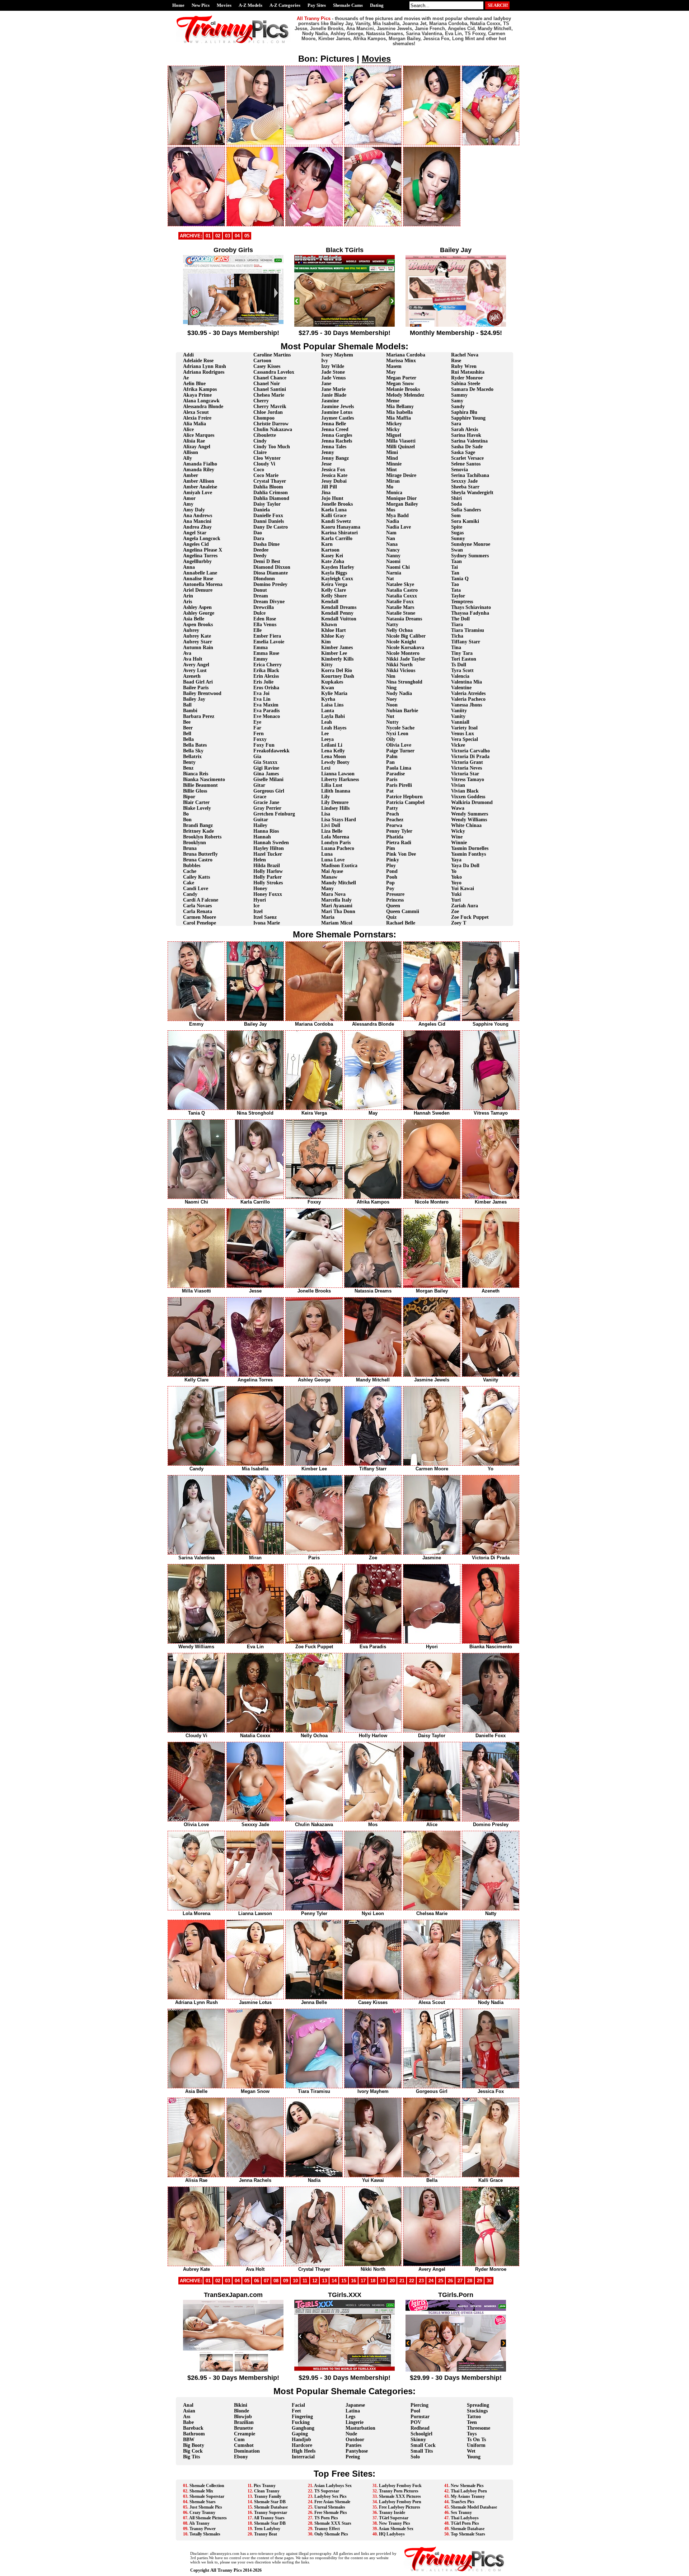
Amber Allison (199, 481)
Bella (188, 739)
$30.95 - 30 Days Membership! (233, 333)
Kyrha (328, 699)
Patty (392, 808)
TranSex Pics (463, 2502)
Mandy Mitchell (339, 883)
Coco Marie (266, 475)
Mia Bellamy (400, 407)
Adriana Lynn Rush (205, 366)
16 (353, 2281)
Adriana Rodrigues (204, 372)
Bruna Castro (198, 860)
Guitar (261, 820)
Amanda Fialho (200, 464)
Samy (457, 401)
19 (383, 2281)
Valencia (460, 676)
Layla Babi (333, 716)
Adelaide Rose (198, 361)
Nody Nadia (399, 693)
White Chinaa (466, 825)
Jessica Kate (334, 475)
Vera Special (465, 739)
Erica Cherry (268, 665)
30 (489, 2281)
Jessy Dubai (334, 481)
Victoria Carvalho (470, 751)
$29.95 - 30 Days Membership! (344, 2378)
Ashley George (199, 613)
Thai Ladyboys (465, 2518)
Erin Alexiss (266, 676)
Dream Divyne (269, 602)
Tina (456, 647)
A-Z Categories (285, 5)
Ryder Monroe (467, 378)
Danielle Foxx (268, 516)
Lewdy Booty (335, 762)
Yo (454, 871)
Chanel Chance (270, 378)
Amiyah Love (198, 493)
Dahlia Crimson (271, 493)
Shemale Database (271, 2507)
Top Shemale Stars (468, 2534)
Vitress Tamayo (468, 779)
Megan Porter (401, 378)
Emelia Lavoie (269, 642)
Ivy (325, 361)
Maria (328, 917)
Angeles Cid (196, 544)
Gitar (259, 785)
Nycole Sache (400, 728)
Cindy (260, 441)
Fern (259, 734)
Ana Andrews (198, 516)
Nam (391, 533)
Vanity (458, 716)
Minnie (394, 464)
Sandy (458, 407)
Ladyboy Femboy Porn (400, 2502)
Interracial (303, 2457)
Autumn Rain (198, 647)
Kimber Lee (334, 653)
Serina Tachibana (470, 475)
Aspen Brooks (198, 625)
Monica (394, 493)
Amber (191, 475)
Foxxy (260, 739)
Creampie (245, 2434)
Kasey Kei (332, 556)
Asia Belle (194, 619)
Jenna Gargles (337, 435)
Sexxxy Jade (464, 481)
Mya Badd (397, 516)
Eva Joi (261, 693)
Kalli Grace (334, 516)
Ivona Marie (267, 923)
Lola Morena (335, 837)
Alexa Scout (196, 412)
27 (460, 2281)
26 (450, 2281)
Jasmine (330, 401)
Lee (325, 734)
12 (315, 2281)
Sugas (457, 533)
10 (295, 2281)
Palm (392, 757)
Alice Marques (199, 435)
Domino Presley (270, 584)
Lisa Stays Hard (339, 820)
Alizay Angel (197, 447)
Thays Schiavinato (471, 607)
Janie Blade (334, 395)
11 (305, 2281)
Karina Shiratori (339, 533)
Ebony (241, 2457)
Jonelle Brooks (337, 504)
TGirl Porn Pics (465, 2523)
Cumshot (244, 2445)
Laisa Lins (332, 705)
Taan (456, 561)
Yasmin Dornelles (470, 848)
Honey (260, 888)
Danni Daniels (269, 521)
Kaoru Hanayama (341, 527)
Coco (259, 470)
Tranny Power (203, 2529)
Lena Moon (334, 757)
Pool (415, 2411)
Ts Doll (459, 665)
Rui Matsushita (468, 372)
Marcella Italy (336, 900)
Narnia (394, 573)
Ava (187, 653)
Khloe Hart (334, 630)
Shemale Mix (201, 2491)
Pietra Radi (399, 843)
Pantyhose (357, 2451)
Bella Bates (195, 745)
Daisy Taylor (267, 504)
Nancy (393, 550)
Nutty (392, 722)
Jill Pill (329, 487)
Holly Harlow (268, 871)
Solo (415, 2457)
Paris (392, 779)
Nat (390, 579)
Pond (392, 871)
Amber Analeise (200, 487)
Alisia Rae (194, 441)
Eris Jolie (263, 682)
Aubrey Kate (197, 636)
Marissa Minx (401, 361)
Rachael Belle (401, 923)
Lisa (326, 814)
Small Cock (423, 2445)
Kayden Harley (338, 567)
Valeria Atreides (468, 693)
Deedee (261, 550)
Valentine (461, 688)
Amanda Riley (199, 470)
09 (286, 2281)
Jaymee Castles (338, 418)
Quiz (391, 917)
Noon (392, 705)
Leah (327, 722)
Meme (393, 401)
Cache (190, 871)
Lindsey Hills (335, 808)
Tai (454, 567)
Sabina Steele (466, 384)
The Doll (460, 619)
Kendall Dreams (339, 607)
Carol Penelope (200, 923)
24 (431, 2281)
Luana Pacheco (338, 848)
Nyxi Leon (397, 734)
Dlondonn (264, 579)
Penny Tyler (399, 831)
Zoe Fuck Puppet (470, 917)
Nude (351, 2434)
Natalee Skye (400, 584)
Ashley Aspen (197, 607)
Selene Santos (466, 464)
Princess (395, 900)
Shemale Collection (207, 2486)
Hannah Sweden (271, 843)
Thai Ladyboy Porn (469, 2491)
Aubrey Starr (198, 642)
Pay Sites (317, 5)
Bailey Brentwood (202, 693)
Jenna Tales (334, 447)
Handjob (301, 2440)
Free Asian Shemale (332, 2502)
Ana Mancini (197, 521)
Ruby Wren (464, 366)
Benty (189, 762)
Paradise (395, 774)
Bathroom (194, 2434)
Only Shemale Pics (331, 2534)
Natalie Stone (401, 613)
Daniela (262, 510)
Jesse (326, 464)
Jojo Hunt (332, 498)
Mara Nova (333, 894)
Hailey (260, 825)
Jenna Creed (335, 429)
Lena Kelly (333, 751)
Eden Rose (265, 619)
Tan (455, 573)
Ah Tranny (199, 2523)
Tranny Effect (327, 2529)
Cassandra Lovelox (274, 372)
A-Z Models (250, 5)
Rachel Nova (465, 355)
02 (218, 236)
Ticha (457, 636)
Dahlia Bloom (268, 487)
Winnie (459, 843)
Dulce (259, 613)
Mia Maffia (399, 418)
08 (276, 2281)
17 (363, 2281)
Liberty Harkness (340, 779)
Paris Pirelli (399, 785)
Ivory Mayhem (337, 355)
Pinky (393, 860)
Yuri (456, 900)
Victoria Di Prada (470, 757)
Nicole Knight (401, 642)
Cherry (261, 401)
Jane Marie (333, 389)
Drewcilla (264, 607)
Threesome (479, 2428)
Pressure (395, 894)
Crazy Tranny (202, 2513)
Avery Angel (196, 665)
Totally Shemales (205, 2534)
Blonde (242, 2411)
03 (228, 236)
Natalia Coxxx (402, 596)
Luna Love (333, 860)
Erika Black (266, 670)
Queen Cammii (403, 911)
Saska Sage (463, 452)
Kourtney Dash (338, 676)
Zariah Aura (465, 906)
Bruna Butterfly (200, 854)
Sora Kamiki (465, 521)
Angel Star (195, 533)
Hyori (260, 900)
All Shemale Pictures (208, 2518)
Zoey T (459, 923)
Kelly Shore (334, 596)
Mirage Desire (401, 475)
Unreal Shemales (330, 2507)
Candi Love (196, 888)
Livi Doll (331, 825)
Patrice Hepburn (404, 797)
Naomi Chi (398, 567)
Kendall (330, 602)
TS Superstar (327, 2491)
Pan (390, 762)
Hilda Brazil (267, 866)
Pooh (392, 877)
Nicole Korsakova (405, 647)
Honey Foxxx (268, 894)
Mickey (394, 424)
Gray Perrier (267, 808)
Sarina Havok (466, 435)
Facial (298, 2405)
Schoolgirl (421, 2434)
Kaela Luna (334, 510)
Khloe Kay (333, 636)
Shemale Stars (203, 2502)
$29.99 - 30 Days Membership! (456, 2378)
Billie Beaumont (200, 785)
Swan (457, 550)
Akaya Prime (197, 395)
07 (266, 2281)
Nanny (393, 556)
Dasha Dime (266, 544)
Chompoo (264, 418)
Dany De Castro (271, 527)
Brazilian (244, 2422)
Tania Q (460, 579)
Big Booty (194, 2445)
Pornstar (420, 2417)
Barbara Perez (199, 716)
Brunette (243, 2428)
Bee (187, 722)
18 (373, 2281)
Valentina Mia (467, 682)
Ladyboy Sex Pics (331, 2496)
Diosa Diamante (271, 573)
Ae (186, 378)
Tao (455, 584)
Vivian (458, 785)
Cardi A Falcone (201, 900)
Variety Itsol (464, 728)
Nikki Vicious (401, 670)
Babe (188, 2422)
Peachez (395, 820)
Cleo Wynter (267, 458)
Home (178, 5)
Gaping (300, 2434)
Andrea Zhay (197, 527)
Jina (326, 493)
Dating (377, 5)
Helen (260, 860)
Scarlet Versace (467, 458)
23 (421, 2281)
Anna (189, 567)
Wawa (458, 808)
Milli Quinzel (400, 447)
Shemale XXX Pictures (400, 2496)
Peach (393, 814)
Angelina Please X (203, 550)
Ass (187, 2417)
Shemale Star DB (270, 2502)
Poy (390, 888)
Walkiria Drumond (472, 802)
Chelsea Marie (269, 395)
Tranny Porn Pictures (399, 2491)
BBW (189, 2440)
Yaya (456, 860)
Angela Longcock (202, 538)
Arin (188, 596)
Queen (393, 906)
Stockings (477, 2411)
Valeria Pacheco (468, 699)
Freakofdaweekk (271, 751)
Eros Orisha (266, 688)
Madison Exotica (339, 866)
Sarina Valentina (469, 441)
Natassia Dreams (404, 619)
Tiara (457, 625)
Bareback (193, 2428)
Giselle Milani (268, 779)
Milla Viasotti (401, 441)
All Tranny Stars (269, 2518)
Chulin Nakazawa (273, 429)
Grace (260, 797)
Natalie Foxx (400, 602)
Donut (260, 590)
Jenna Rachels (337, 441)
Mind (392, 458)
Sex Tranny (461, 2513)
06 (257, 2281)
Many (327, 888)
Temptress (462, 602)
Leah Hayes (334, 728)
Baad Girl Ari (198, 682)
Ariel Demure (198, 590)
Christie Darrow (271, 424)
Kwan (328, 688)
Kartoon (330, 550)
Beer (188, 728)
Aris (188, 602)
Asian (189, 2411)
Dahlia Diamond (271, 498)
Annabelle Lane (200, 573)
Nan (391, 538)
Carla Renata (198, 911)
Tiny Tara (462, 653)
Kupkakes (332, 682)
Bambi (190, 711)
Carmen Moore (200, 917)
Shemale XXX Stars (333, 2523)
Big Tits (191, 2457)
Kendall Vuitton (339, 619)
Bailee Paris (196, 688)
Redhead (420, 2428)
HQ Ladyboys (392, 2534)
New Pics (201, 5)
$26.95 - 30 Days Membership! (233, 2378)
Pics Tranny (265, 2486)
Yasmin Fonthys (468, 854)
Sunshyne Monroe (471, 544)
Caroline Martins (272, 355)
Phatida (395, 837)
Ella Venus (265, 625)
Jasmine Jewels (338, 407)
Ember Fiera (267, 636)
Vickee (458, 745)
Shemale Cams (348, 5)
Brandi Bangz (198, 825)
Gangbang (303, 2428)
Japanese (355, 2405)
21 (402, 2281)
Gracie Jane (266, 802)
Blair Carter (196, 802)
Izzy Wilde (333, 366)
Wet (471, 2451)
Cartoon (262, 361)
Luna (327, 854)
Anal (188, 2405)
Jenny (328, 452)
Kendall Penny (337, 613)
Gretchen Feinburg (274, 814)
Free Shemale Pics (331, 2513)
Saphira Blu (464, 412)
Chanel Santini (270, 389)
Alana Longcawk (201, 401)
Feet (296, 2411)
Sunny (458, 538)
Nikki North (399, 665)
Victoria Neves (467, 768)
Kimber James (337, 647)
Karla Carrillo (337, 538)
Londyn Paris (336, 843)
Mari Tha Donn (338, 911)
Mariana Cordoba (406, 355)
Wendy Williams (469, 820)
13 (324, 2281)
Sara (456, 424)
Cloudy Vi (264, 464)
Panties (353, 2445)
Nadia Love (399, 527)
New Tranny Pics (395, 2523)
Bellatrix (192, 757)
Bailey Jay (194, 699)
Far (257, 728)
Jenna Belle (334, 424)
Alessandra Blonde (203, 407)
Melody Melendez (405, 395)
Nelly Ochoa (399, 630)
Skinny (418, 2440)
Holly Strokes (268, 883)
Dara (259, 538)
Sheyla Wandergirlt (472, 493)
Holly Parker (268, 877)
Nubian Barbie (402, 711)
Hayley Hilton (269, 848)
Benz (188, 768)
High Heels (304, 2451)
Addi (188, 355)
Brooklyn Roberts (202, 837)
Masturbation (360, 2428)
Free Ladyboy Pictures (400, 2507)
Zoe (455, 911)
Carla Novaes (197, 906)
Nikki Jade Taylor (406, 659)
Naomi (393, 561)
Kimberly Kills (337, 659)
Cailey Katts (196, 877)
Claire (260, 452)
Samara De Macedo (472, 389)
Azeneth (192, 676)
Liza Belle (332, 831)
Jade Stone (333, 372)
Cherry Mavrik (270, 407)
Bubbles (192, 866)
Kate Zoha (333, 561)
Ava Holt (193, 659)
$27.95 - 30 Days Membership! (344, 333)
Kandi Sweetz (336, 521)
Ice (256, 906)
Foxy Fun (264, 745)
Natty (392, 625)
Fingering (302, 2417)
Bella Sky (193, 751)
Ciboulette (265, 435)
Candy (190, 894)
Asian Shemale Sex (396, 2529)
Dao (258, 533)
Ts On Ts (476, 2440)
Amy (188, 504)
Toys (472, 2434)
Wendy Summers (470, 814)
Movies (224, 5)
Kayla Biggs (334, 573)
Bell (187, 734)
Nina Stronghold (404, 682)
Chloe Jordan (268, 412)
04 (237, 236)
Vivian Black (465, 791)
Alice (188, 429)
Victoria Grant (467, 762)
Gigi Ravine (266, 768)
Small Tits (422, 2451)
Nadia (393, 521)
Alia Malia (194, 424)
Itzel (258, 911)
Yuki (456, 894)
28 (470, 2281)
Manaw (329, 877)
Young (474, 2457)
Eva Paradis (266, 711)
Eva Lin (262, 699)
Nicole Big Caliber (406, 636)
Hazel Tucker (268, 854)
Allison (191, 452)
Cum (239, 2440)
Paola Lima (399, 768)
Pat (390, 791)
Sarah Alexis (465, 429)
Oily (391, 739)
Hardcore (302, 2445)
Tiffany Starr (466, 642)
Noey (392, 699)
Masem (394, 366)
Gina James (266, 774)
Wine (457, 837)
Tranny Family (268, 2496)
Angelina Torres (200, 556)
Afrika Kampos (200, 389)
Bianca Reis (196, 774)
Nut (390, 716)
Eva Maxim (266, 705)
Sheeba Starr (465, 487)
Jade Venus (333, 378)
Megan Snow (400, 384)
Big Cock (193, 2451)
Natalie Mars (400, 607)
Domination (247, 2451)
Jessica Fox (333, 470)
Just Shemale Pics (206, 2507)
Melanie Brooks (403, 389)
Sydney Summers (470, 556)
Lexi (326, 768)
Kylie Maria (334, 693)
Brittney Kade (198, 831)
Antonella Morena (203, 584)
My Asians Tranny (468, 2496)
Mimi (392, 452)
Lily (325, 797)
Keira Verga (334, 584)
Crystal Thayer (270, 481)
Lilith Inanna (336, 791)
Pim (391, 848)
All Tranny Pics (226, 2570)
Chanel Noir (267, 384)
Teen (472, 2422)
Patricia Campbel (405, 802)
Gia (257, 757)
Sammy (459, 395)
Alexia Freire (197, 418)
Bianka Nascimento (204, 779)
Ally (188, 458)
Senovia (460, 470)
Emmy (261, 659)
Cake (189, 883)
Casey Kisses (267, 366)
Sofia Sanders (466, 510)
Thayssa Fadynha (470, 613)
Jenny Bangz (335, 458)
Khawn (329, 625)
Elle (257, 630)
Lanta (328, 711)
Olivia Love (399, 745)
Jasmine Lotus (337, 412)
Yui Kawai (463, 888)
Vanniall (460, 722)
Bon (187, 820)
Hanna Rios (266, 831)
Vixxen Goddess (468, 797)
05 (247, 236)
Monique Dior (401, 498)
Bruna (190, 848)
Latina (353, 2411)
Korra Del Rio (337, 670)
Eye (257, 722)
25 (441, 2281)
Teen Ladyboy (267, 2529)
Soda (456, 504)
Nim (391, 676)
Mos (391, 510)
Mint (392, 470)
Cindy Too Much (272, 447)
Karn (327, 544)
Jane (326, 384)
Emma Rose (266, 653)
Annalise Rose (198, 579)
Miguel (394, 435)
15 (344, 2281)
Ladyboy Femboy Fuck (400, 2486)
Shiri (456, 498)
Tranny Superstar (271, 2513)
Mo (390, 487)
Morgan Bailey (402, 504)
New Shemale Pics (467, 2486)
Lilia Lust (332, 785)
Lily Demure (335, 802)
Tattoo (474, 2417)
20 (392, 2281)
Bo (186, 814)
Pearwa (394, 825)
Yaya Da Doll (465, 866)
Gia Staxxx (265, 762)
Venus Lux (463, 734)
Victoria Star (465, 774)
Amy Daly (194, 510)
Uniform (476, 2445)
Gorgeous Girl (269, 791)
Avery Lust (195, 670)
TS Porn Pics (326, 2518)
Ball (187, 705)
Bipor (189, 797)
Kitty (327, 665)
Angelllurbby (197, 561)
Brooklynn (194, 843)
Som (456, 516)
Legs (350, 2417)
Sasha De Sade (467, 447)
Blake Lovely (197, 808)
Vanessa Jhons (467, 705)
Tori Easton (464, 659)
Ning (391, 688)
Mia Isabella (399, 412)
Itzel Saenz (265, 917)
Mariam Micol (337, 923)
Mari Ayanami (337, 906)
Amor (189, 498)
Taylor (458, 596)
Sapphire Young (468, 418)
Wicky (458, 831)
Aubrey (191, 630)
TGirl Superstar (394, 2518)
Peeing (353, 2457)
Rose (456, 361)
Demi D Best (267, 561)
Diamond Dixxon (272, 567)
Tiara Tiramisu (468, 630)
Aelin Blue (194, 384)
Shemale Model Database (474, 2507)
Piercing (420, 2405)
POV (416, 2422)
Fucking (301, 2422)
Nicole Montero (403, 653)
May (391, 372)
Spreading (478, 2405)
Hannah (262, 837)
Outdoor (355, 2440)
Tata (456, 590)
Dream (261, 596)
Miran (393, 481)
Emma (261, 647)
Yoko (456, 877)
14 (334, 2281)
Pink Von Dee (401, 854)
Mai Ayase (332, 871)
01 (208, 236)
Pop (390, 883)
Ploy (391, 866)
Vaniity (459, 711)
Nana (392, 544)
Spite (457, 527)
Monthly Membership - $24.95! (456, 333)
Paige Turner (400, 751)
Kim (326, 642)
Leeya (327, 739)
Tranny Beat (266, 2534)
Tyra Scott (462, 670)
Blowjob (243, 2417)
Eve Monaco (267, 716)
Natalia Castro (402, 590)
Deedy (260, 556)
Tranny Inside (392, 2513)
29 (479, 2281)
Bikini (241, 2405)
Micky (393, 429)
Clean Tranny (267, 2491)
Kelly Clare (334, 590)
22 (412, 2281)
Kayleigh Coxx (337, 579)
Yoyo (456, 883)
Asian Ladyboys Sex (333, 2486)
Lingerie (355, 2422)
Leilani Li (332, 745)
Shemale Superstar (207, 2496)
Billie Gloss (195, 791)
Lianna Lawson (338, 774)
